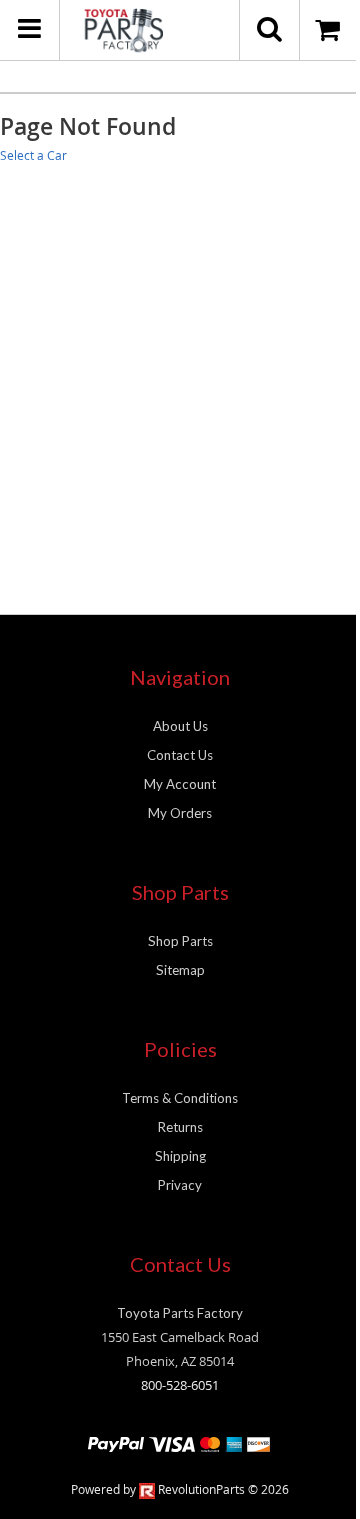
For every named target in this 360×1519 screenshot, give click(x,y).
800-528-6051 (180, 1385)
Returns (180, 1127)
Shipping (180, 1156)
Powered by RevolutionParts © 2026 (180, 1489)
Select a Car (33, 155)
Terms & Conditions (180, 1098)
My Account (180, 784)
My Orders (180, 813)
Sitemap (180, 970)
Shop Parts (180, 941)
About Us (180, 726)
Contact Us (180, 755)
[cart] (330, 30)
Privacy (180, 1185)
